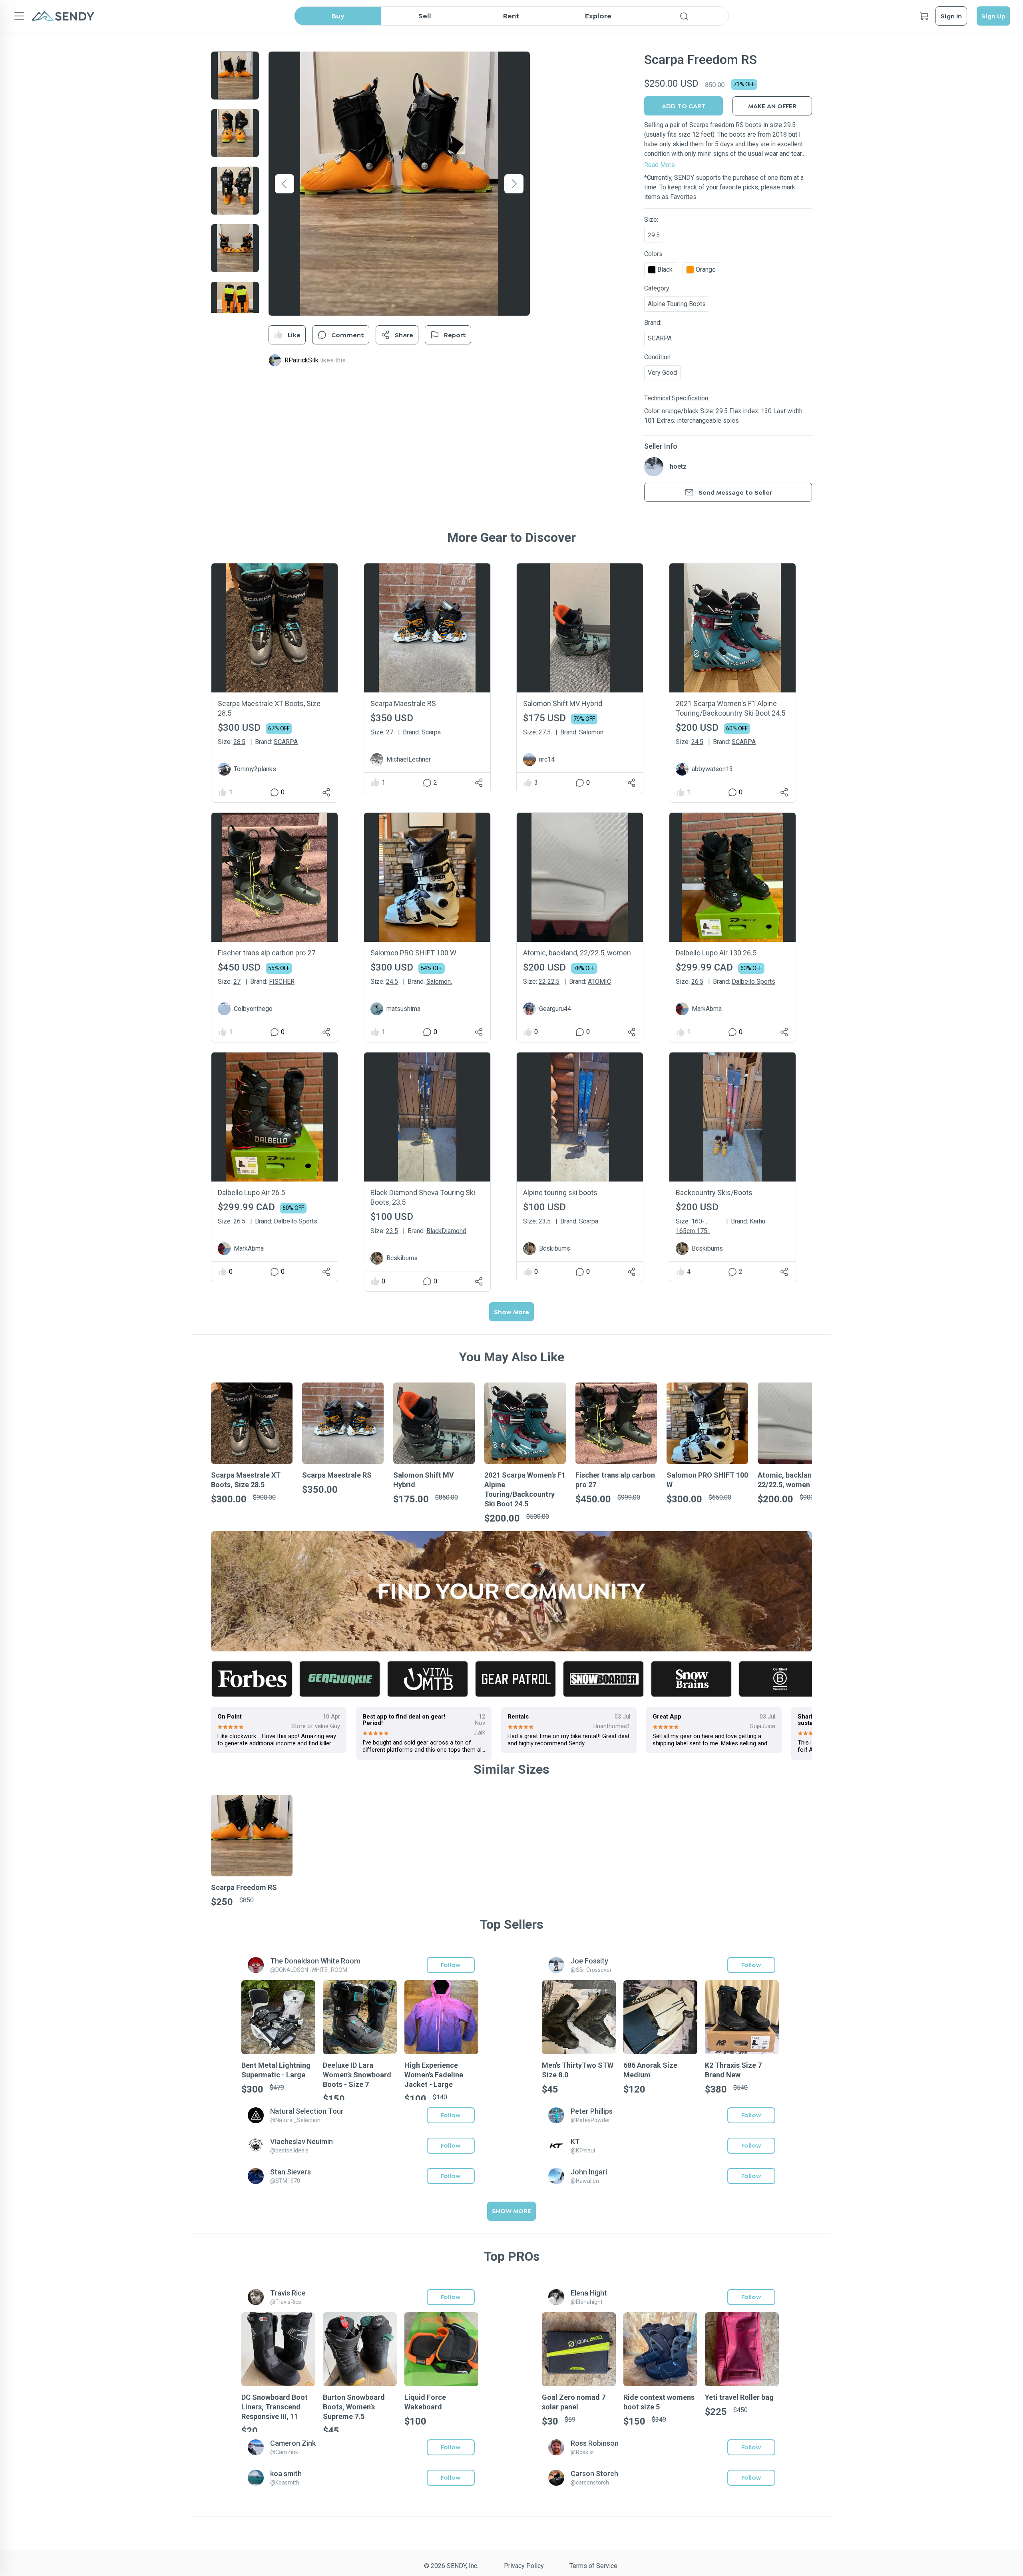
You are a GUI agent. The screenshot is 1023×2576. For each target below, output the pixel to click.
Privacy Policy (524, 2566)
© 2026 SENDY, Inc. (451, 2566)
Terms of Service (593, 2566)
